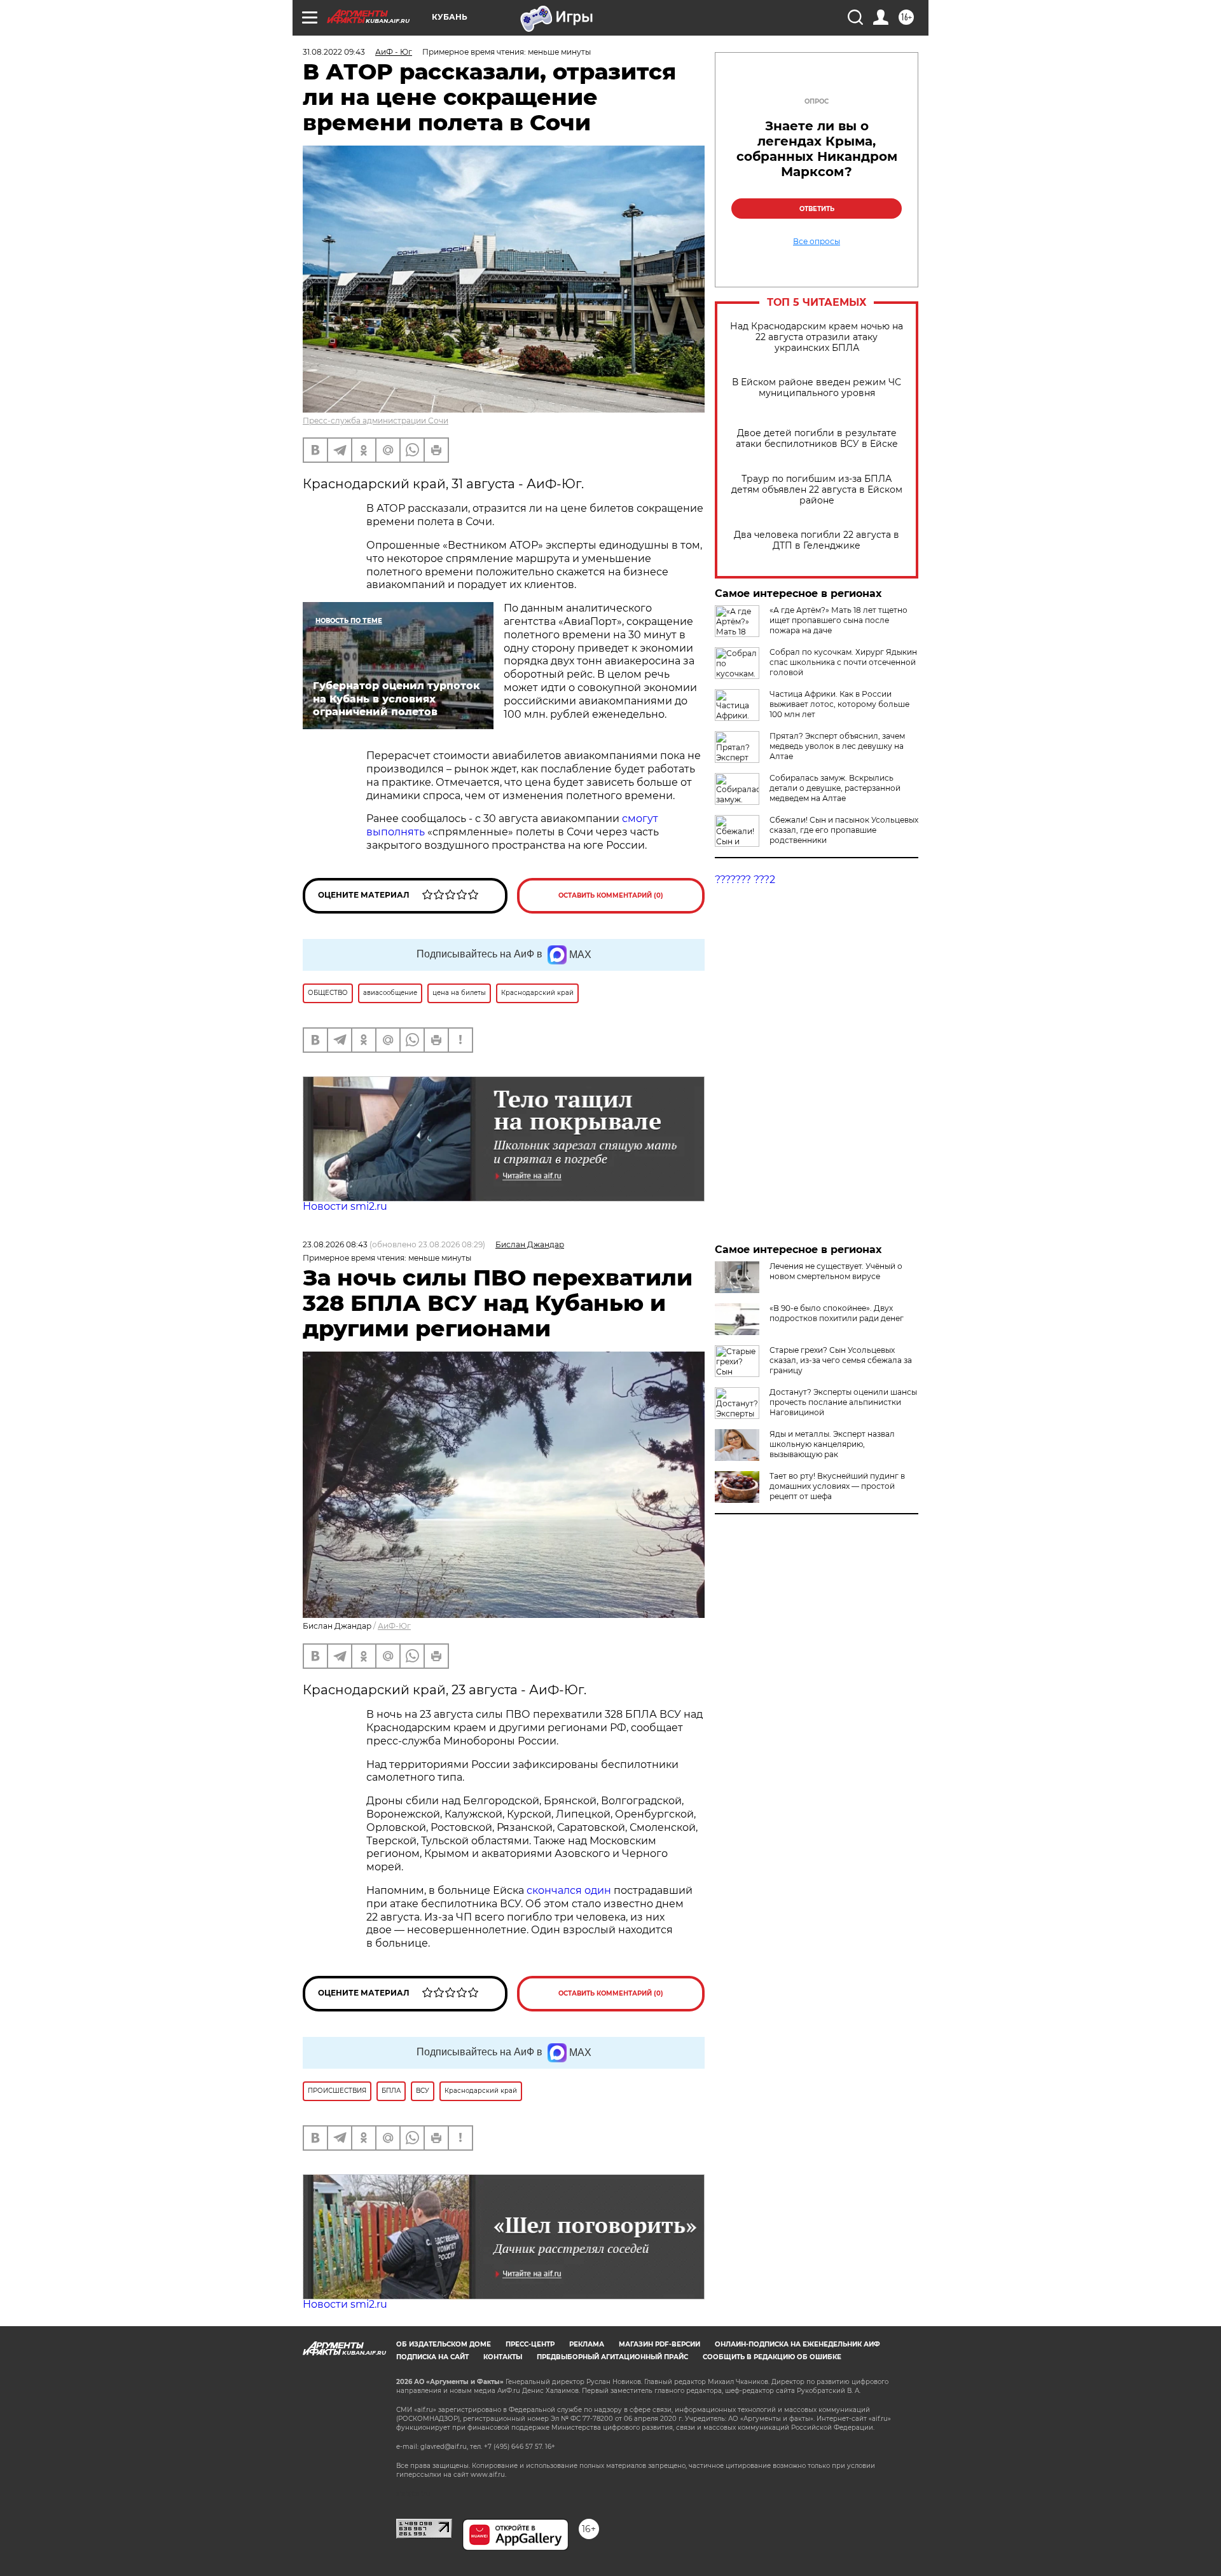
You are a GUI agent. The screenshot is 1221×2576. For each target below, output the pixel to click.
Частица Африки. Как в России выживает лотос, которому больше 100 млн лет (839, 704)
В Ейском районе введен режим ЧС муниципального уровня (817, 388)
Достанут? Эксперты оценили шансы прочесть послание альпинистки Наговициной (843, 1402)
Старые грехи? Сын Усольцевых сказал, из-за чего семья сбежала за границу (841, 1360)
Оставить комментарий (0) (611, 895)
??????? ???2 (745, 880)
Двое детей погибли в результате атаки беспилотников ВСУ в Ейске (817, 439)
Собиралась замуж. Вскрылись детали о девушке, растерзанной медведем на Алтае (835, 788)
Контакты (503, 2357)
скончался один (570, 1890)
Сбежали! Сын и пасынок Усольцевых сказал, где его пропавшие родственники (844, 830)
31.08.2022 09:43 (334, 52)
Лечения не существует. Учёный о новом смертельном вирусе (836, 1271)
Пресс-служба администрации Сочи (376, 421)
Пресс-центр (530, 2344)
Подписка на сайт (432, 2357)
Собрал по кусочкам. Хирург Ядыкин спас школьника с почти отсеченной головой (843, 662)
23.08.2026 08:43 (335, 1244)
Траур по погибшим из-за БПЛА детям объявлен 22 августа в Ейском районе (817, 490)
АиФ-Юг (394, 1626)
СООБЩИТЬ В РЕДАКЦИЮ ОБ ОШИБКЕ (772, 2357)
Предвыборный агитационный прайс (612, 2357)
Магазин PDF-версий (659, 2344)
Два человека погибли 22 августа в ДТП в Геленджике (817, 540)
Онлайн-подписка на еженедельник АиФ (797, 2344)
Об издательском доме (444, 2344)
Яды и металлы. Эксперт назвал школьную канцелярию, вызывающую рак (832, 1444)
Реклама (587, 2344)
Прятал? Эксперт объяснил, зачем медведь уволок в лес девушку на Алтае (837, 746)
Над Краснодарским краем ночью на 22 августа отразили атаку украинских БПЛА (817, 337)
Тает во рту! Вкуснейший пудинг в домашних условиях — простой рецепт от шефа (837, 1486)
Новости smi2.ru (345, 1206)
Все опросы (817, 242)
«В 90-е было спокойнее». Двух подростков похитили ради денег (837, 1313)
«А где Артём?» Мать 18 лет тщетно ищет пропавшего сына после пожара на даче (838, 620)
